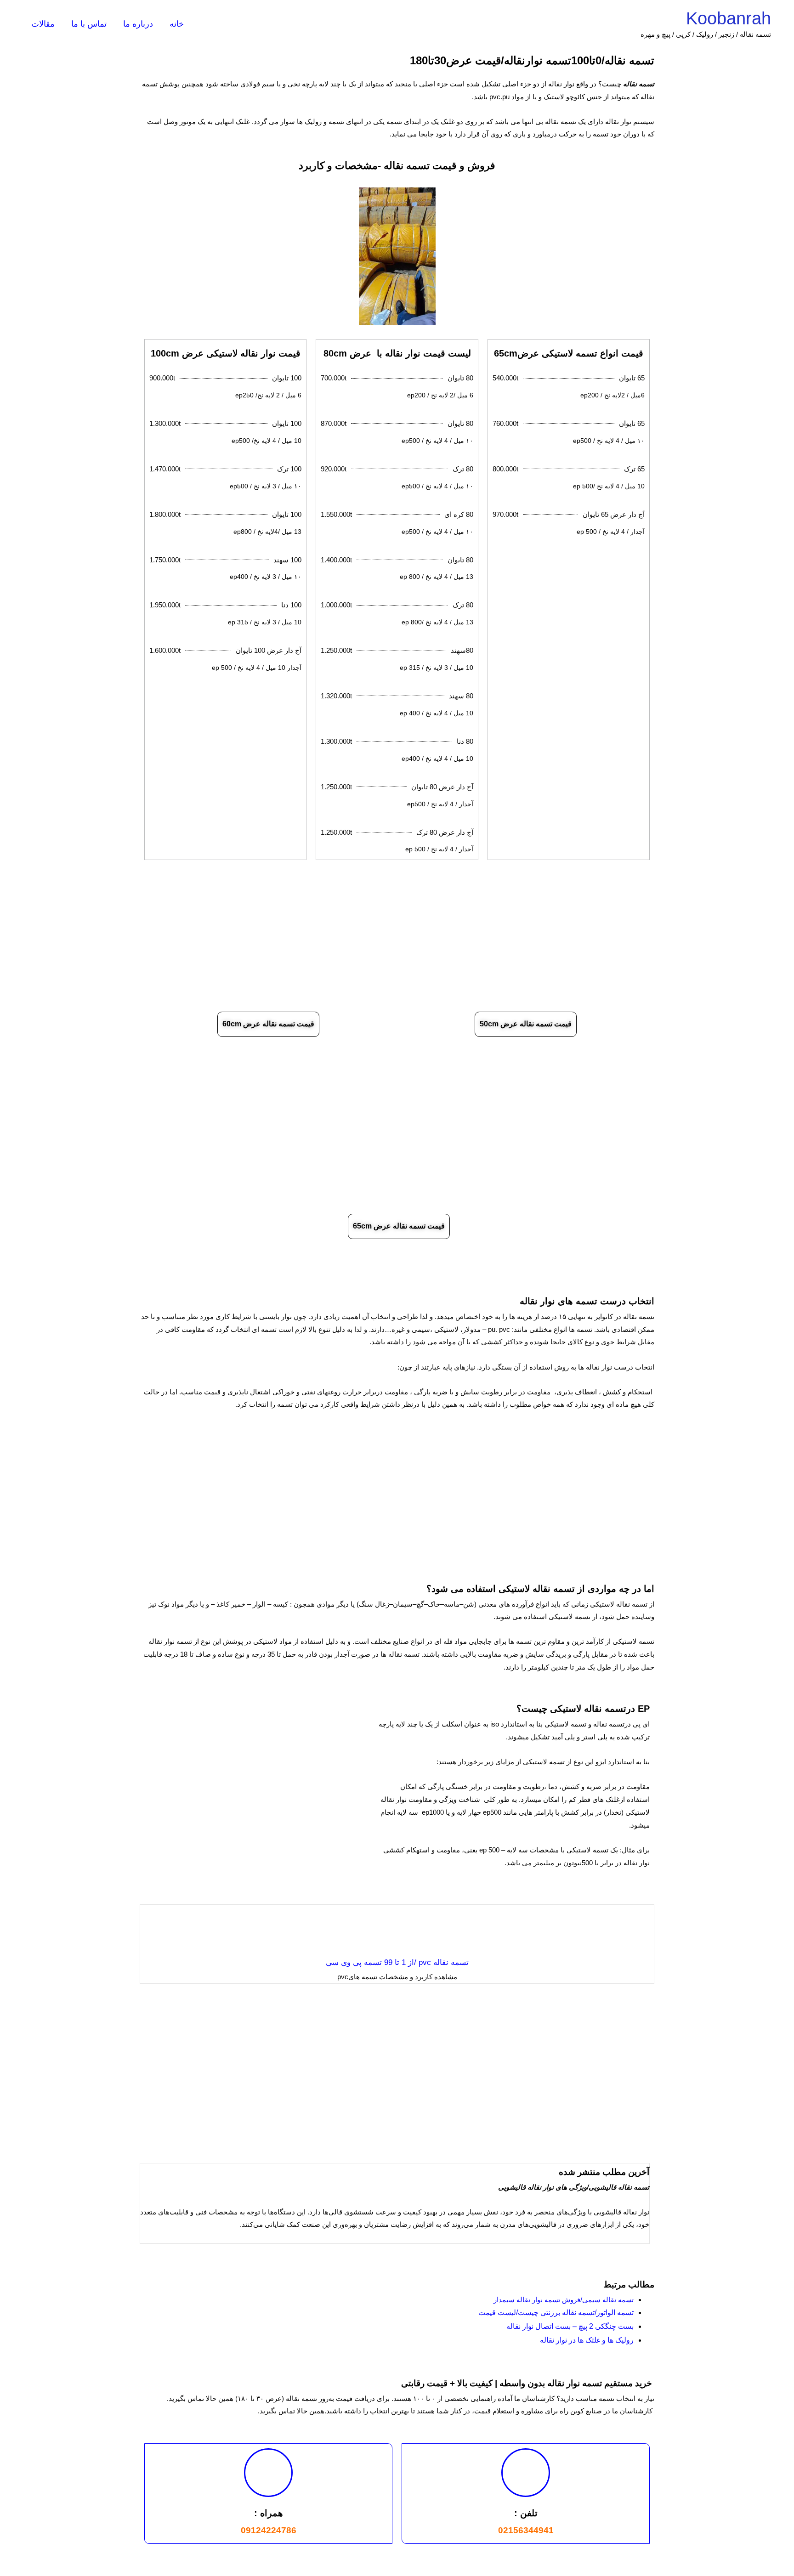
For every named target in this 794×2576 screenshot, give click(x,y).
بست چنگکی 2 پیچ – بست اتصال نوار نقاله (570, 2326)
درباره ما (138, 24)
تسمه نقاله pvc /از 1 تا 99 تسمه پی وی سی (397, 1962)
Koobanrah (729, 18)
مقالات (43, 24)
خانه (177, 24)
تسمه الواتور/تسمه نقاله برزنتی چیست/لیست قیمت (556, 2313)
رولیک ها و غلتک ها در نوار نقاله (587, 2340)
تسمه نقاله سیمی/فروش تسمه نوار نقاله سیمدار (564, 2300)
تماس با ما (89, 24)
